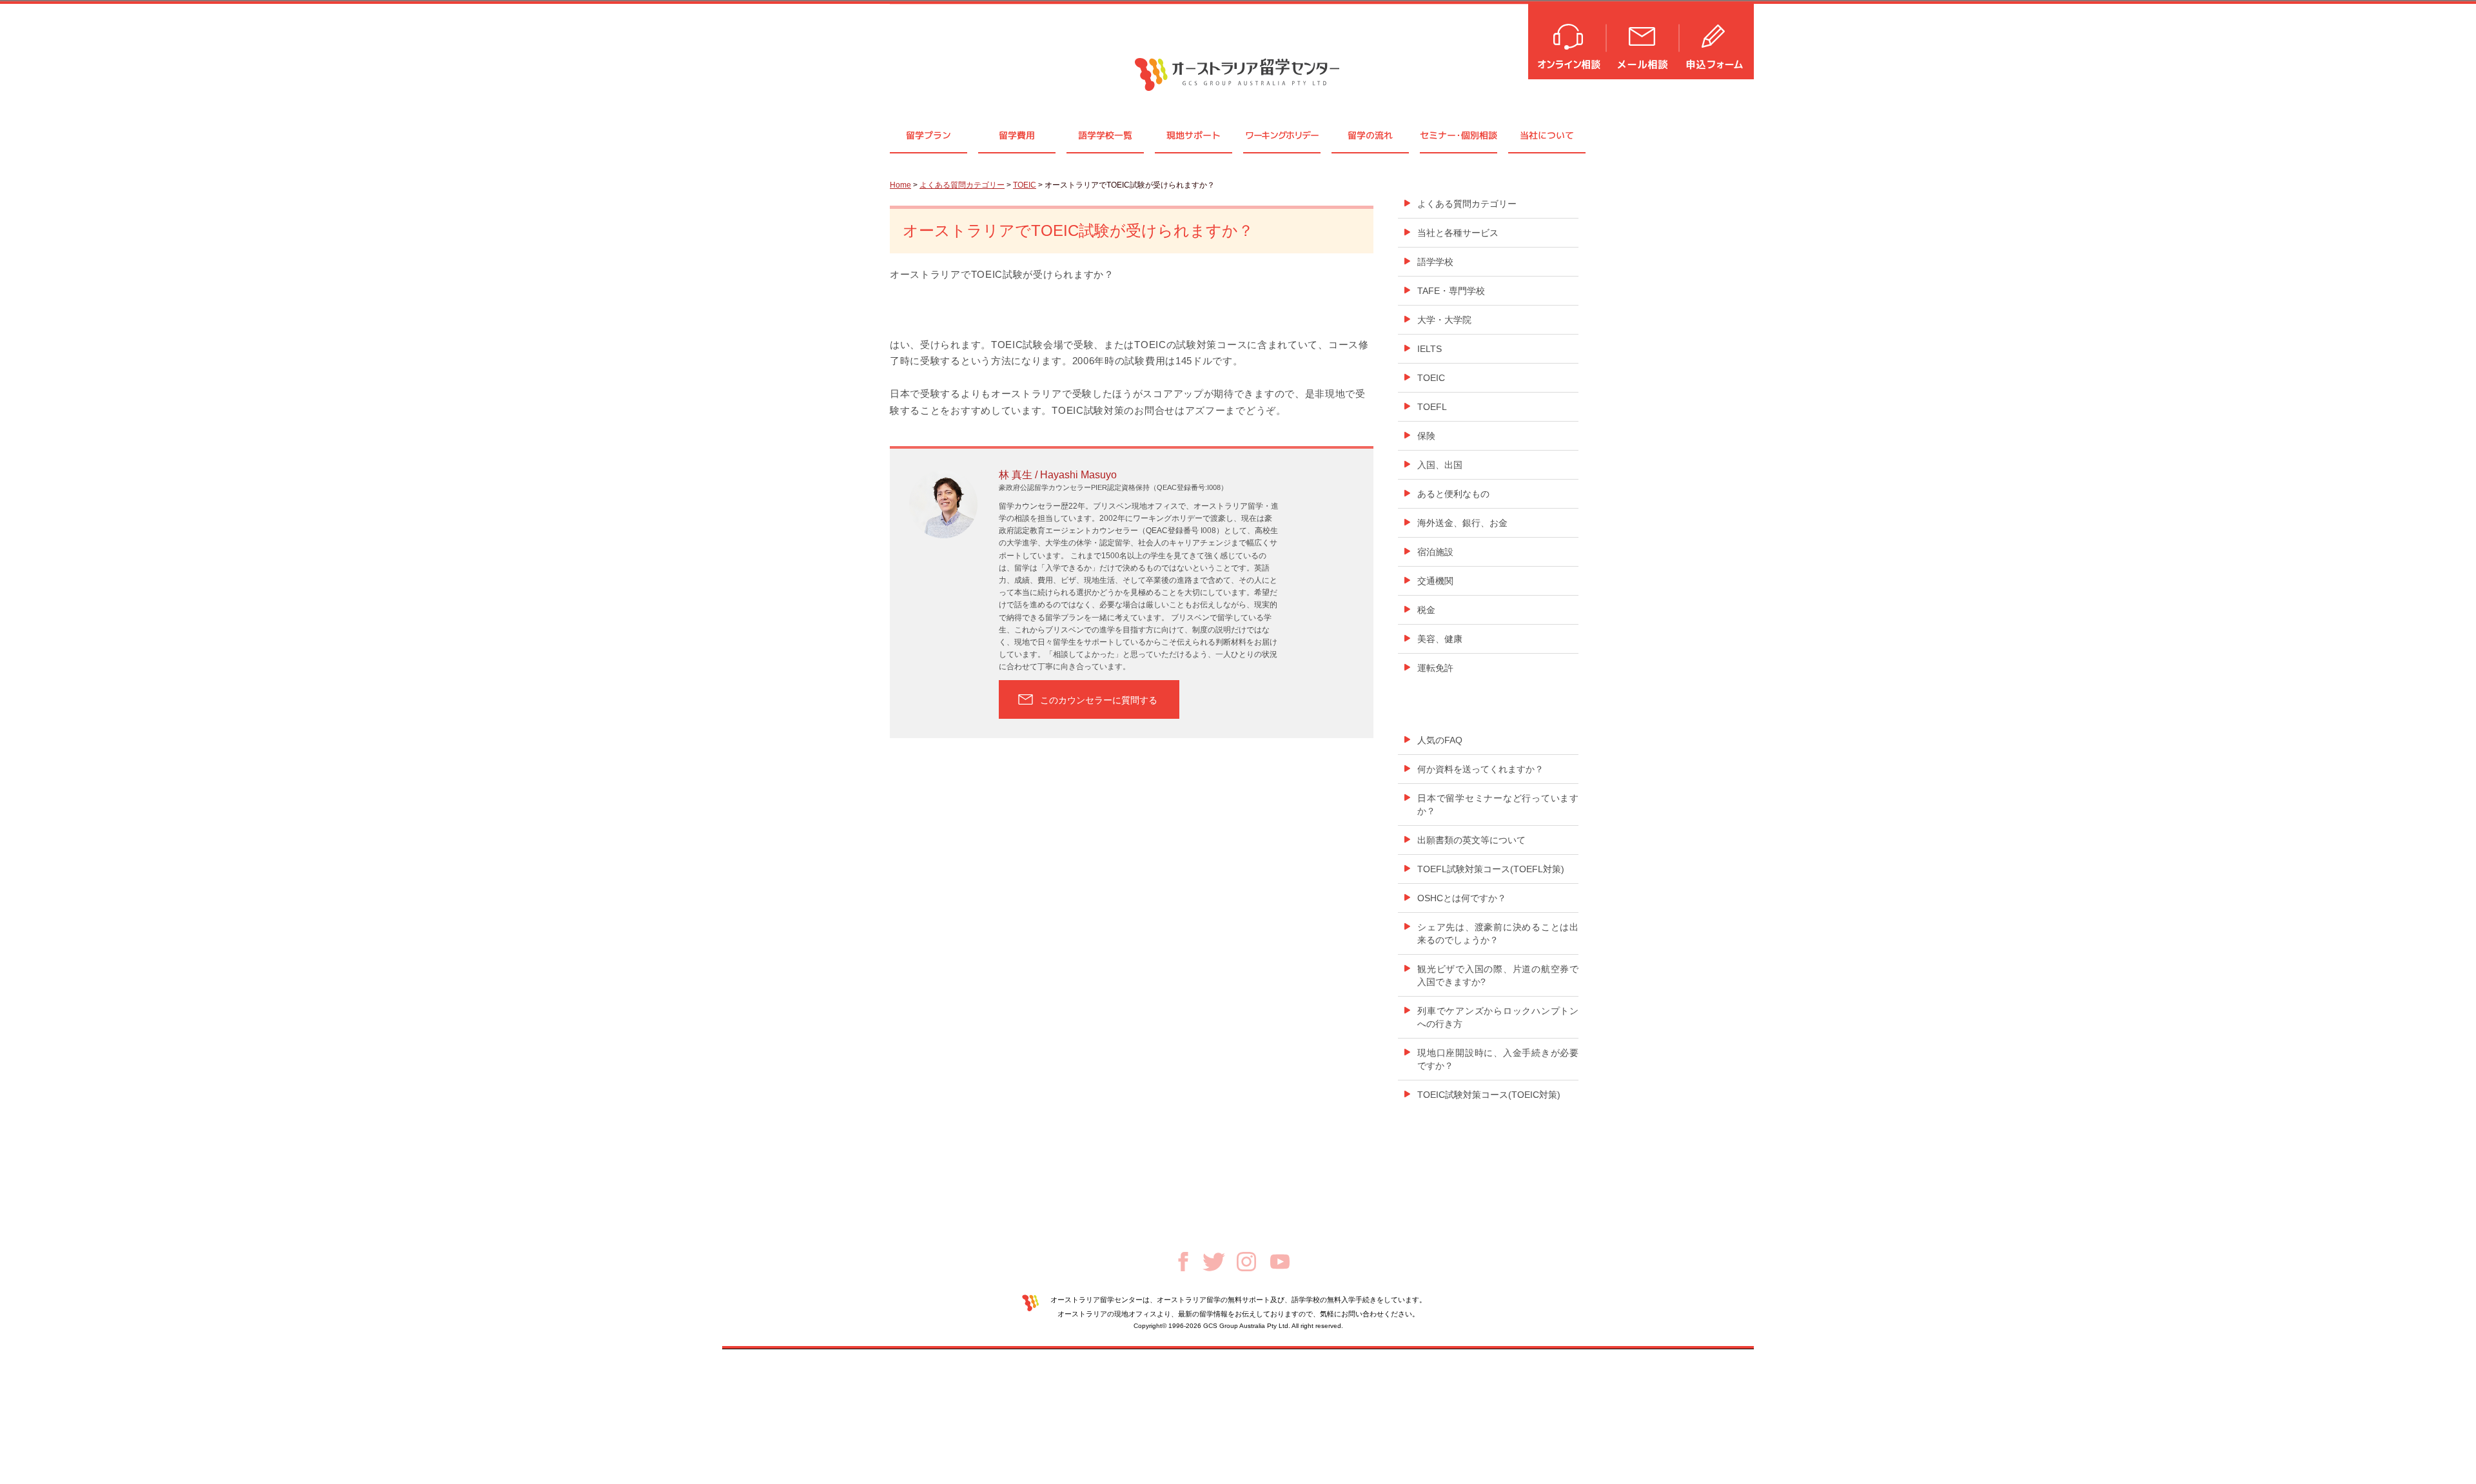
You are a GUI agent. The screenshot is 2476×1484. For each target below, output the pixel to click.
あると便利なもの (1453, 494)
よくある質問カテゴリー (962, 185)
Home (900, 185)
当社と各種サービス (1458, 233)
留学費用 (1017, 135)
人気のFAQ (1440, 740)
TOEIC (1025, 185)
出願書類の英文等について (1471, 840)
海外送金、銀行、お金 (1462, 523)
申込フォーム (1717, 40)
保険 (1426, 436)
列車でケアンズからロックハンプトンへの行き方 (1498, 1017)
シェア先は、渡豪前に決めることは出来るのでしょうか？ (1498, 933)
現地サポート (1194, 135)
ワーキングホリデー (1282, 135)
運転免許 (1435, 668)
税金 (1426, 610)
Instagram (1246, 1262)
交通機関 (1435, 581)
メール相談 (1644, 40)
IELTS (1430, 349)
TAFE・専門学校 (1451, 291)
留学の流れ (1370, 135)
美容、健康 (1440, 639)
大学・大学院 (1444, 320)
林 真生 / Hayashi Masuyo (1058, 475)
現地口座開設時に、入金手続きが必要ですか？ (1498, 1059)
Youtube (1280, 1262)
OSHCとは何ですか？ (1462, 898)
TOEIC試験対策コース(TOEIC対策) (1489, 1095)
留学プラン (928, 135)
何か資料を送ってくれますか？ (1480, 769)
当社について (1547, 135)
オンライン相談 (1568, 40)
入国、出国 (1440, 465)
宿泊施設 (1435, 552)
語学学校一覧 (1105, 135)
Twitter (1214, 1262)
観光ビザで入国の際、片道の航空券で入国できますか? (1498, 975)
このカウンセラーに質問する (1099, 700)
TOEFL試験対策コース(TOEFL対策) (1491, 869)
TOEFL (1432, 407)
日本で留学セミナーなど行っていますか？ (1498, 805)
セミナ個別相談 (1459, 135)
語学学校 (1435, 262)
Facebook (1183, 1262)
